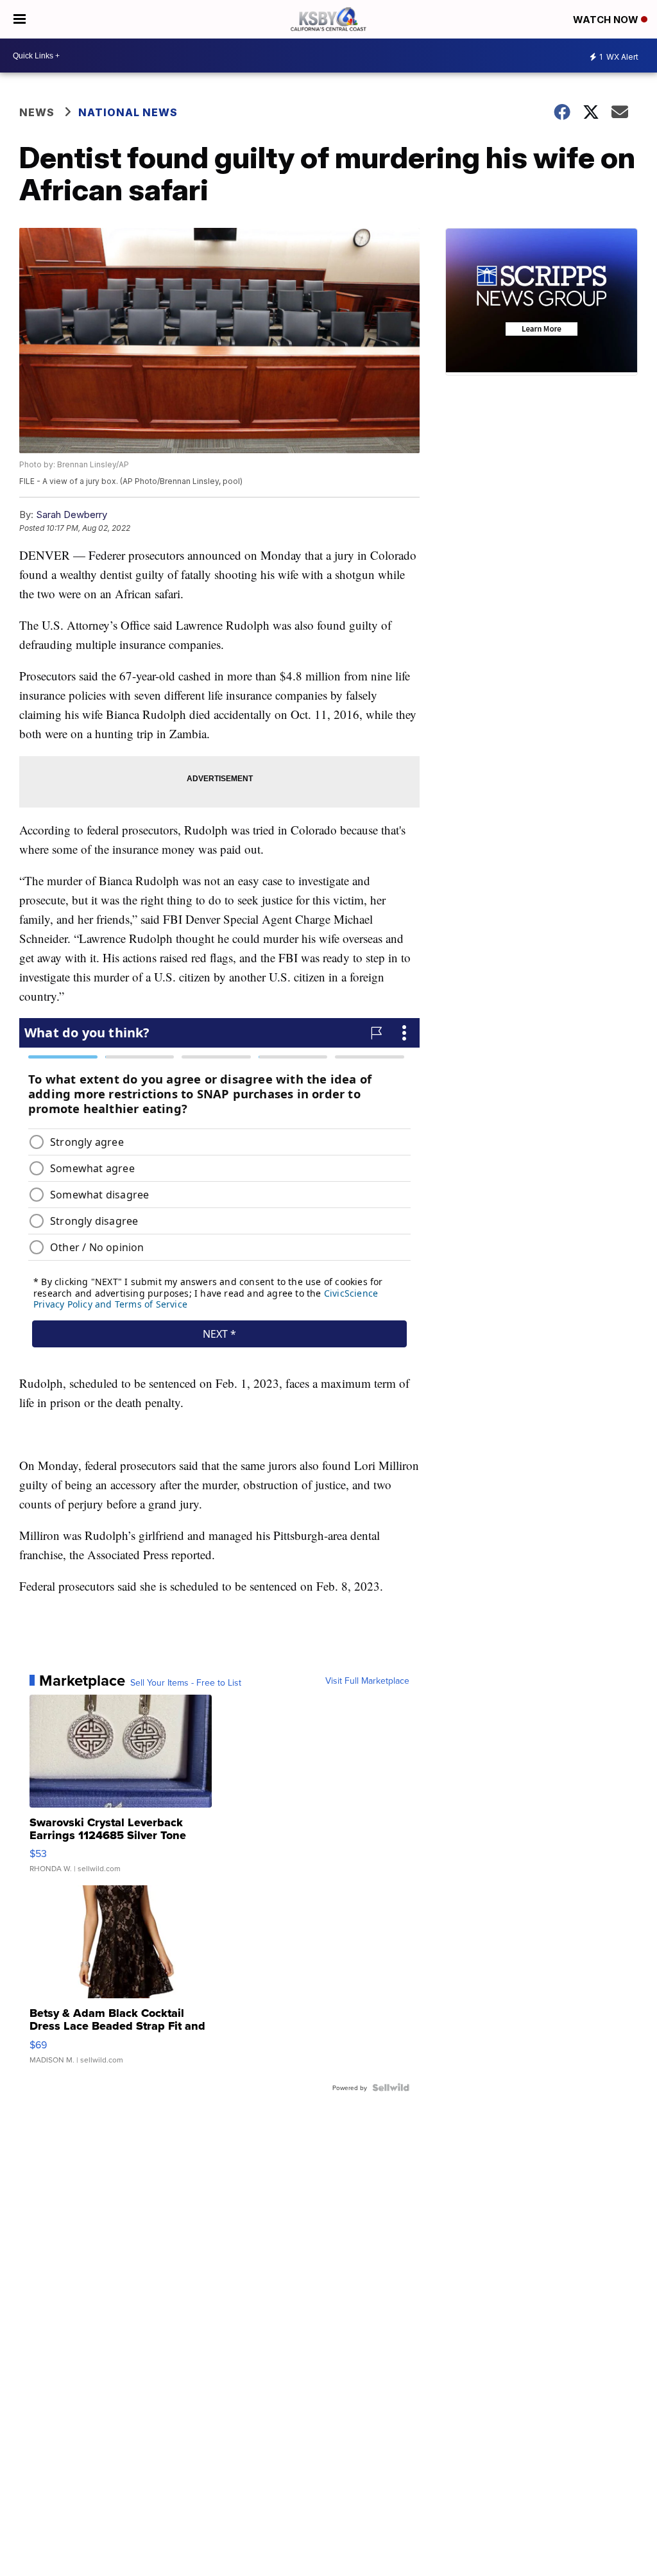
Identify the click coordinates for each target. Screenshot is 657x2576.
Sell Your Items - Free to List (186, 1682)
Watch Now (607, 20)
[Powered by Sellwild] (391, 2088)
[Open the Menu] (20, 19)
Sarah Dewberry (72, 514)
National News (128, 112)
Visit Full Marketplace (367, 1681)
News (37, 112)
